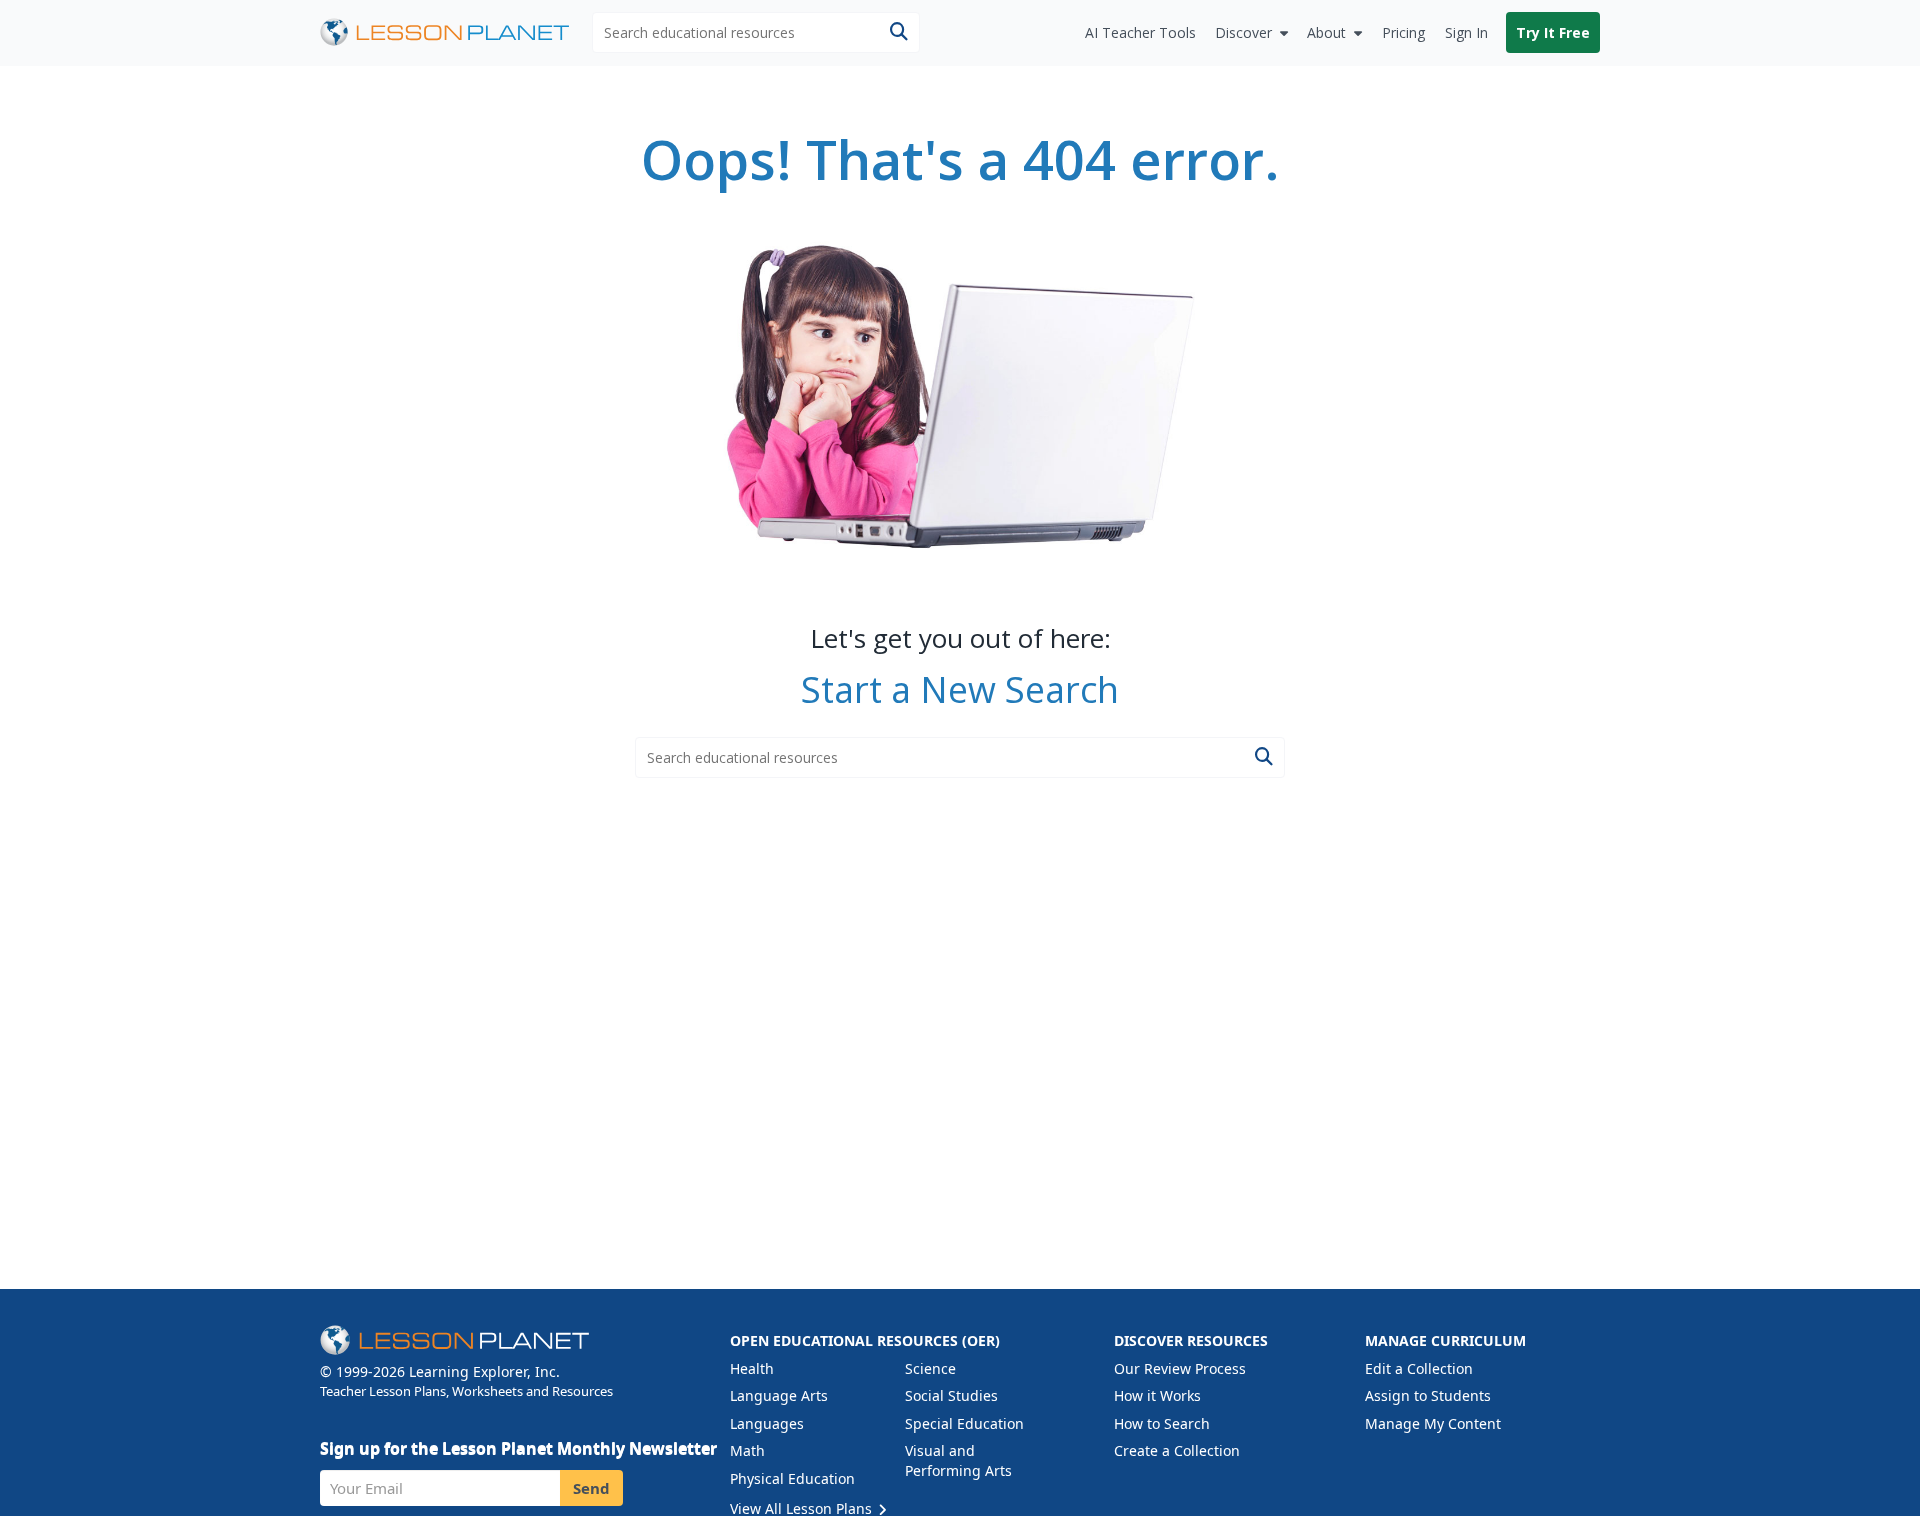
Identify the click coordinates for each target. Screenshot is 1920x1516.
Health (752, 1368)
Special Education (964, 1423)
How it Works (1157, 1395)
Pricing (1403, 32)
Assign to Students (1428, 1395)
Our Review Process (1180, 1368)
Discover (1243, 32)
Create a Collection (1177, 1450)
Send (591, 1488)
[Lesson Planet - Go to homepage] (456, 32)
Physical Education (792, 1478)
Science (930, 1368)
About (1326, 32)
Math (747, 1450)
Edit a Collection (1419, 1368)
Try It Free (1553, 32)
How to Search (1162, 1423)
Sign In (1466, 32)
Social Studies (951, 1395)
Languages (767, 1423)
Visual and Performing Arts (958, 1460)
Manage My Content (1433, 1423)
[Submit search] (898, 32)
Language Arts (779, 1395)
